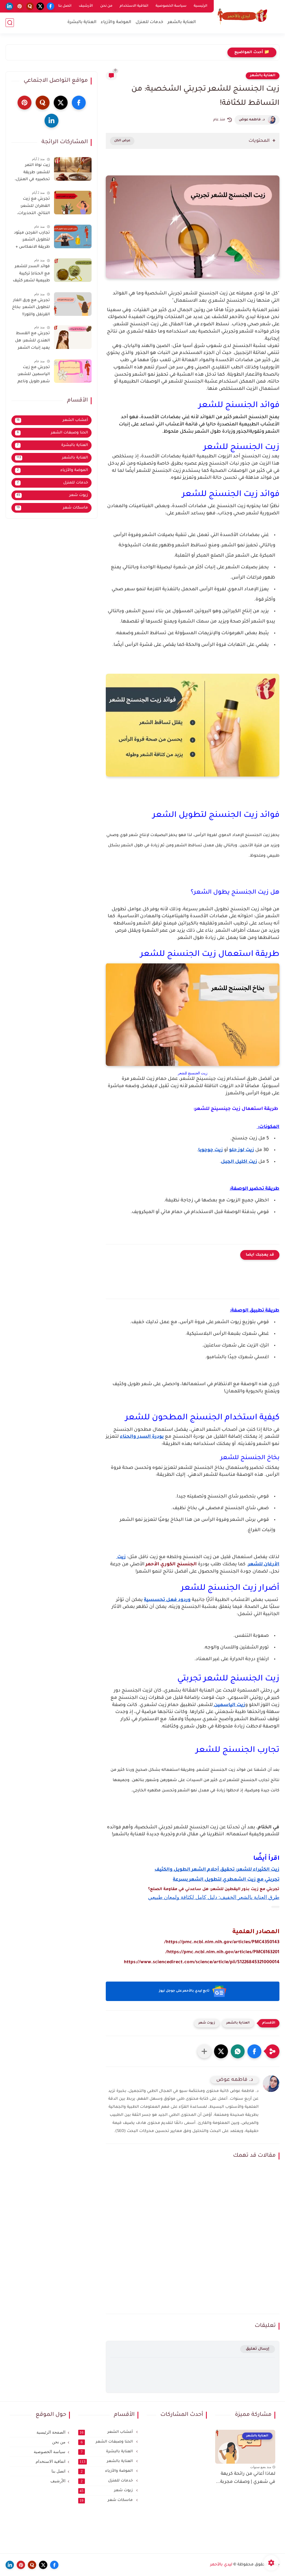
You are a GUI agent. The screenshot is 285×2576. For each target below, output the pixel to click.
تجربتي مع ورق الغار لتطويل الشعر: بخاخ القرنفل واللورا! (31, 308)
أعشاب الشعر (52, 420)
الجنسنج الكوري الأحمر (171, 1565)
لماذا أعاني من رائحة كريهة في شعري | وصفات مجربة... (246, 2478)
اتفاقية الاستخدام (134, 6)
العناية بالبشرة (82, 22)
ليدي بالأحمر (221, 2565)
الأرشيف (86, 6)
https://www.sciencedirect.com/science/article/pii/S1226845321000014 (202, 1962)
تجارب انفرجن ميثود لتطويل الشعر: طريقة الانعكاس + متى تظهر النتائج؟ (32, 241)
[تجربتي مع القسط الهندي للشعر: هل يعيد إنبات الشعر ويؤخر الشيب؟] (73, 337)
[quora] (30, 6)
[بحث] (10, 23)
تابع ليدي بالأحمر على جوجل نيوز (184, 1991)
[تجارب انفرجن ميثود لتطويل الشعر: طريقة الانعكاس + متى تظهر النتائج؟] (73, 236)
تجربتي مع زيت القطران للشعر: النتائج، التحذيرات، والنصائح (33, 207)
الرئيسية (201, 6)
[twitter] (40, 6)
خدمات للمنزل (149, 22)
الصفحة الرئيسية (51, 2432)
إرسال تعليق (258, 2349)
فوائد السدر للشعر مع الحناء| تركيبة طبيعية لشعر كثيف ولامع (31, 275)
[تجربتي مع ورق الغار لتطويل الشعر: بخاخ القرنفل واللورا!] (73, 304)
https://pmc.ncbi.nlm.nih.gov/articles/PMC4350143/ (222, 1942)
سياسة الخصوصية (171, 6)
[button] (254, 2051)
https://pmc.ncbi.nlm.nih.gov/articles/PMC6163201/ (223, 1952)
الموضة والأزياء (116, 22)
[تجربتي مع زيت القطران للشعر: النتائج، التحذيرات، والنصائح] (73, 203)
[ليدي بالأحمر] (242, 16)
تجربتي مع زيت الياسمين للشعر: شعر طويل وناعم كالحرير (34, 376)
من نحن (106, 6)
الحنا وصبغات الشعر (53, 433)
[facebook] (51, 6)
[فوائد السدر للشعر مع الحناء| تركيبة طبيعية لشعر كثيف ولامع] (73, 270)
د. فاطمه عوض (252, 120)
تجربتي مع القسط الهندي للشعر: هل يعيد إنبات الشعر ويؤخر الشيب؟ (32, 342)
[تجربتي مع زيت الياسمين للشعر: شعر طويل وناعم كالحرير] (73, 371)
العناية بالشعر (182, 22)
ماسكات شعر (52, 508)
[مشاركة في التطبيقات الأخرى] (204, 2051)
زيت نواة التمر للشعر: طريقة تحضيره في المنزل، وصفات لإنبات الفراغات (32, 173)
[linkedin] (9, 6)
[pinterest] (20, 6)
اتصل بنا (65, 6)
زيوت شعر (207, 2023)
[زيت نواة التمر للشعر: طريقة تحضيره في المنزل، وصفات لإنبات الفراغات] (73, 169)
